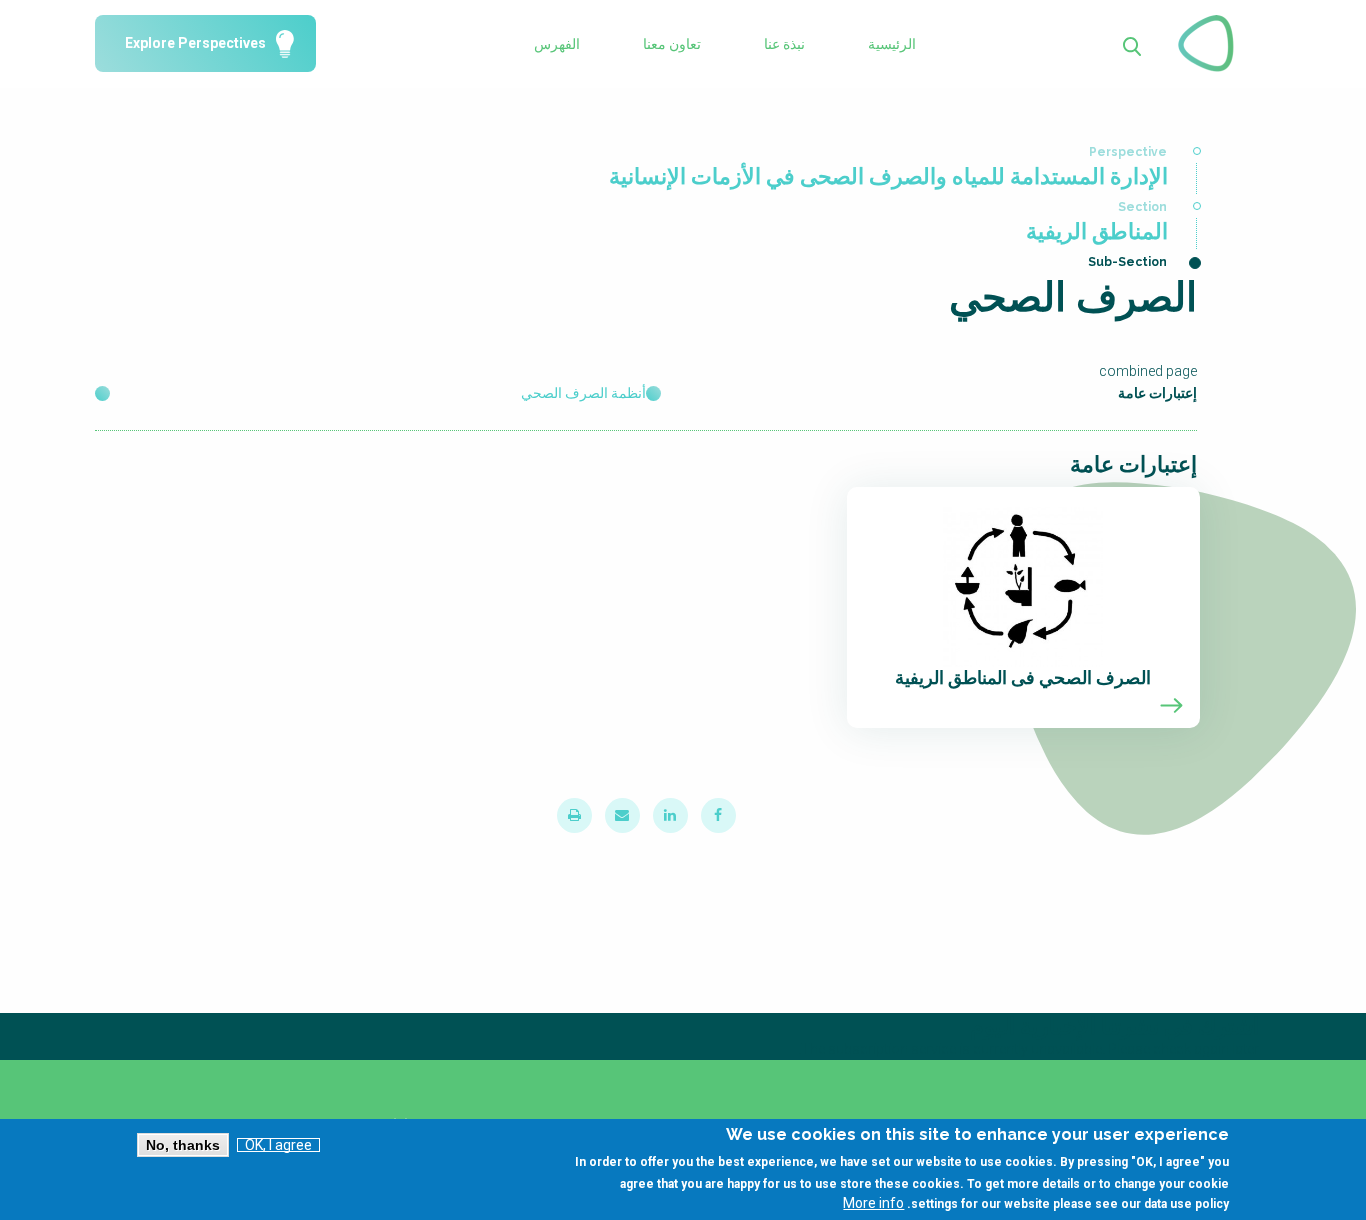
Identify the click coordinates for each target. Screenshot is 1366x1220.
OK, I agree (278, 1145)
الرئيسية (892, 44)
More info (873, 1203)
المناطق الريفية (1097, 231)
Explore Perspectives (195, 44)
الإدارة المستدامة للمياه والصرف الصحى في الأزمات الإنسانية (888, 176)
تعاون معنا (672, 44)
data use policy (1186, 1204)
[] (1132, 44)
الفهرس (557, 44)
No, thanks (183, 1145)
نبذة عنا (784, 44)
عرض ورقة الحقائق (1023, 607)
